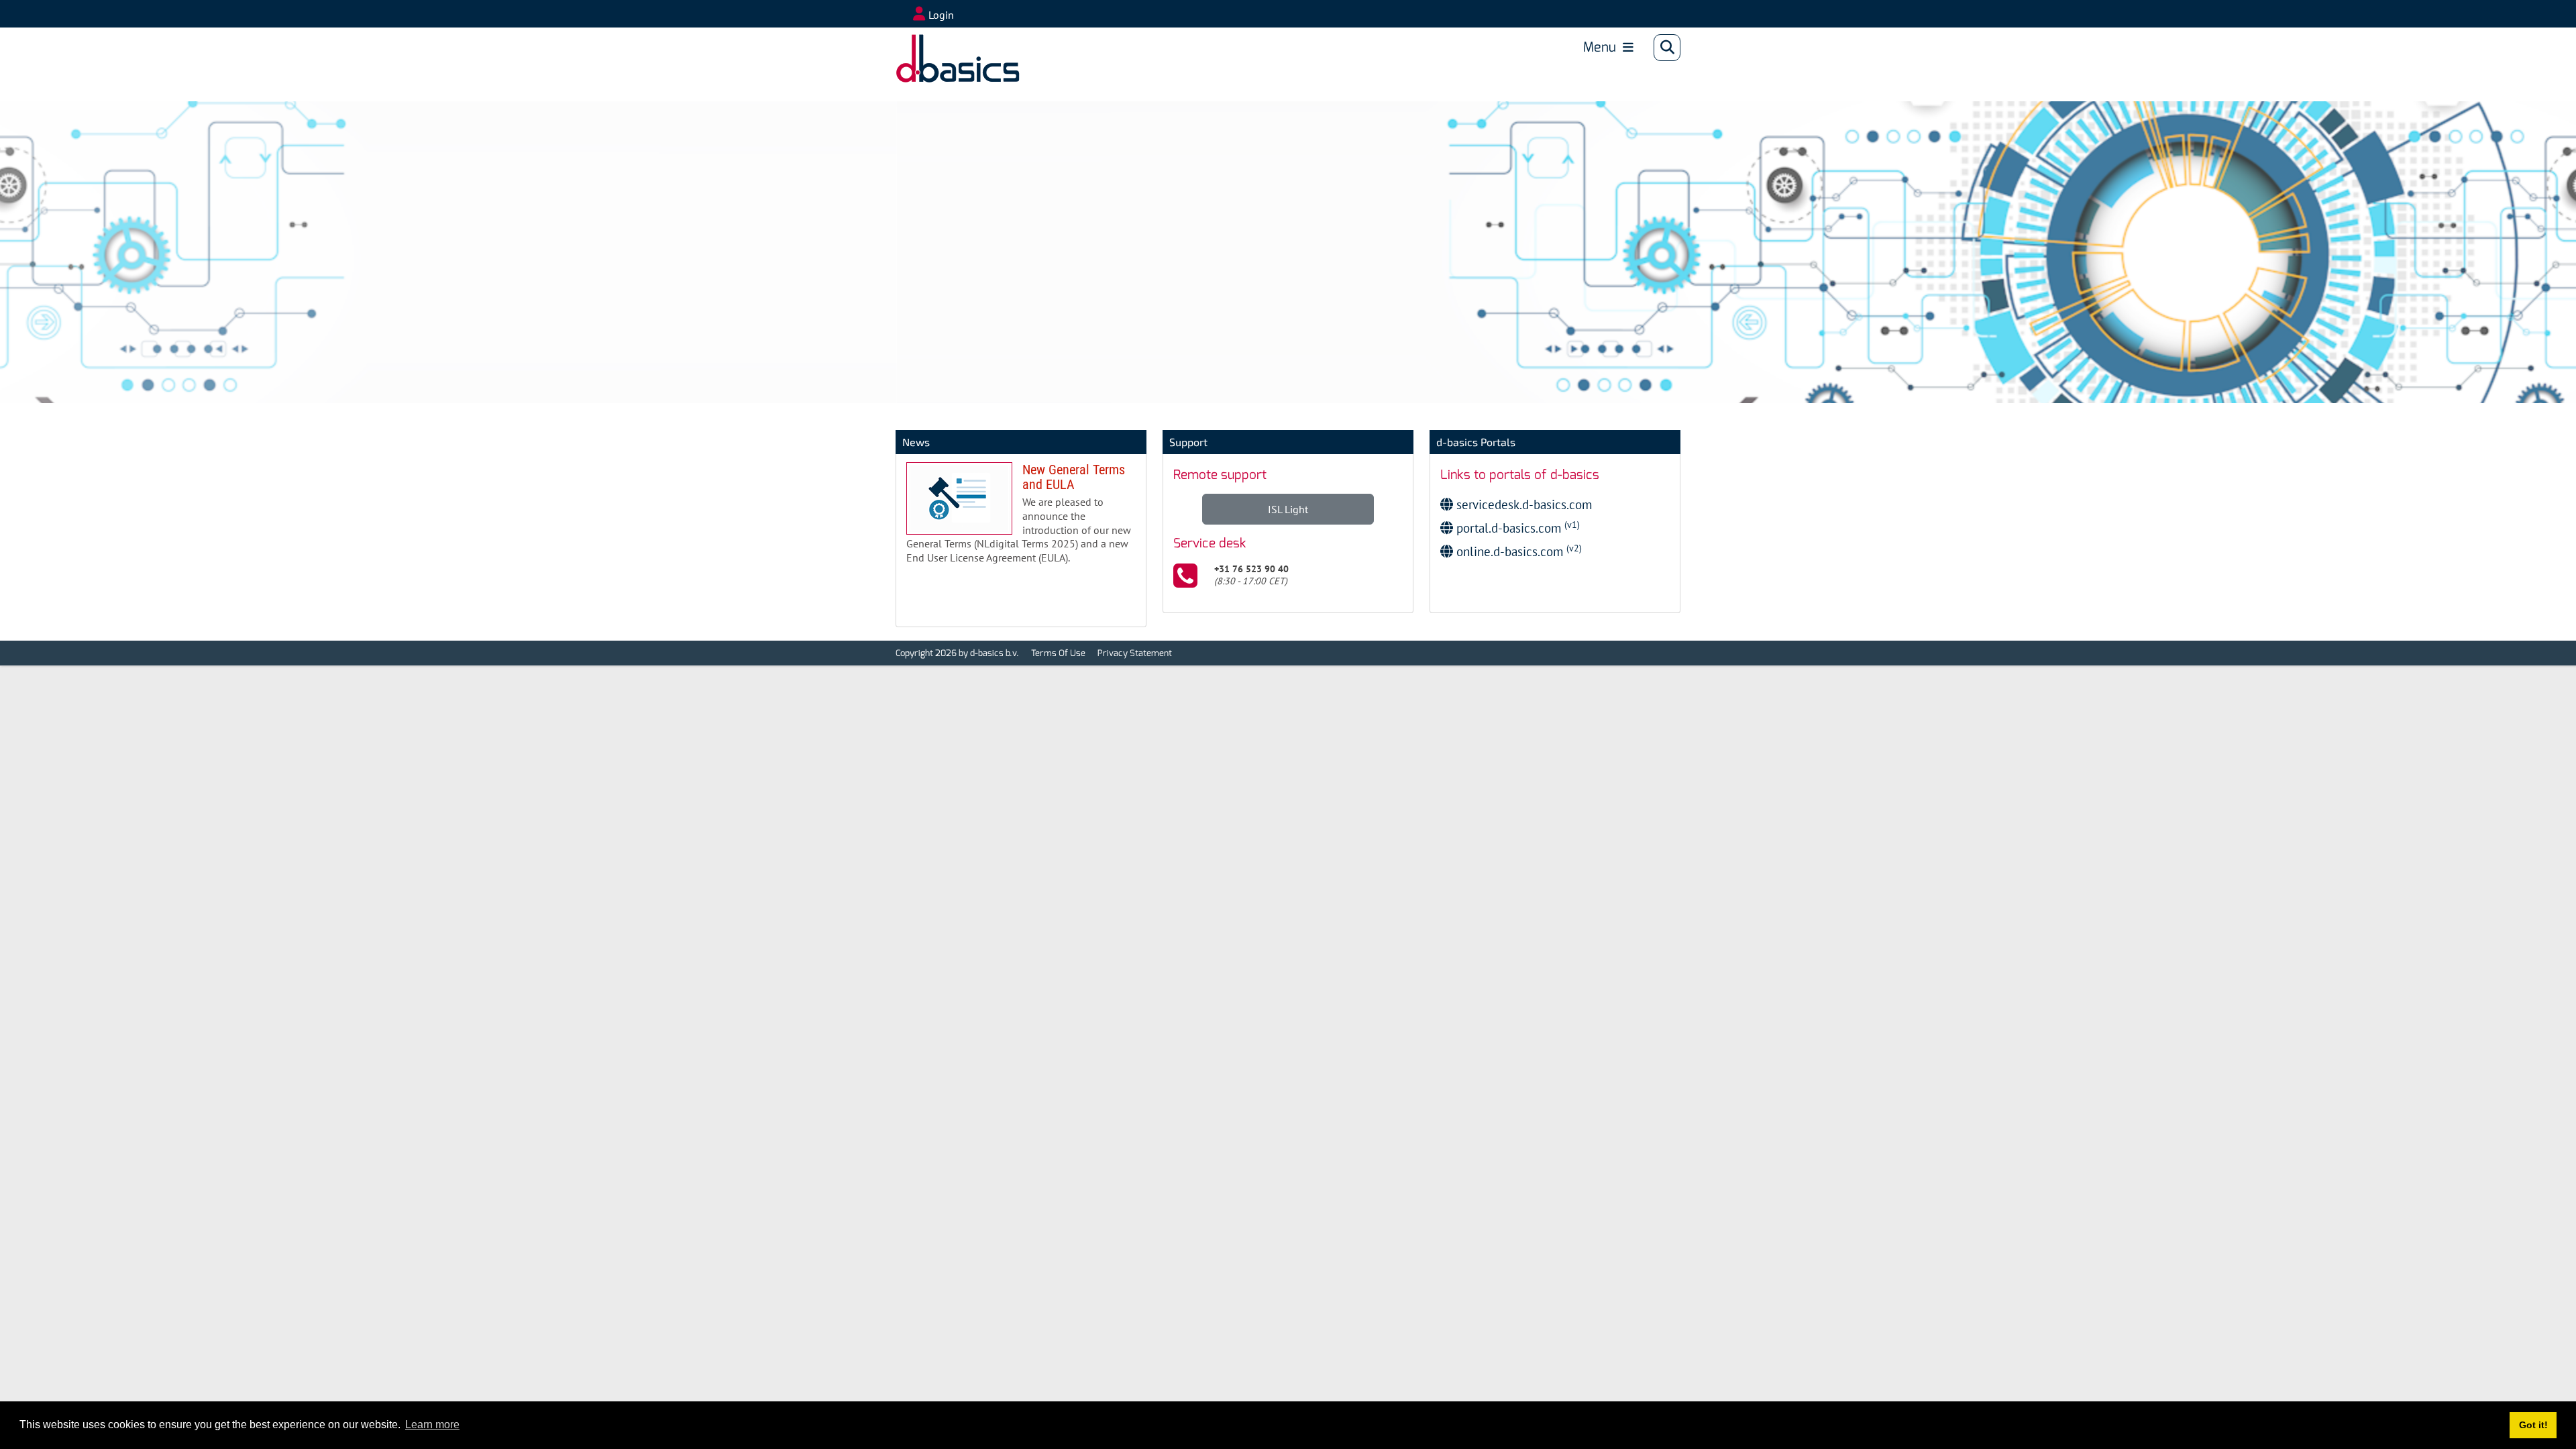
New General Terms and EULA (1021, 519)
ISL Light (1288, 509)
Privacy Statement (1135, 653)
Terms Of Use (1058, 653)
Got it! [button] (2533, 1425)
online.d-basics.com (1517, 551)
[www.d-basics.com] (938, 48)
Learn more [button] (432, 1425)
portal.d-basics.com (1516, 528)
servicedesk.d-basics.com (1522, 504)
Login (941, 15)
